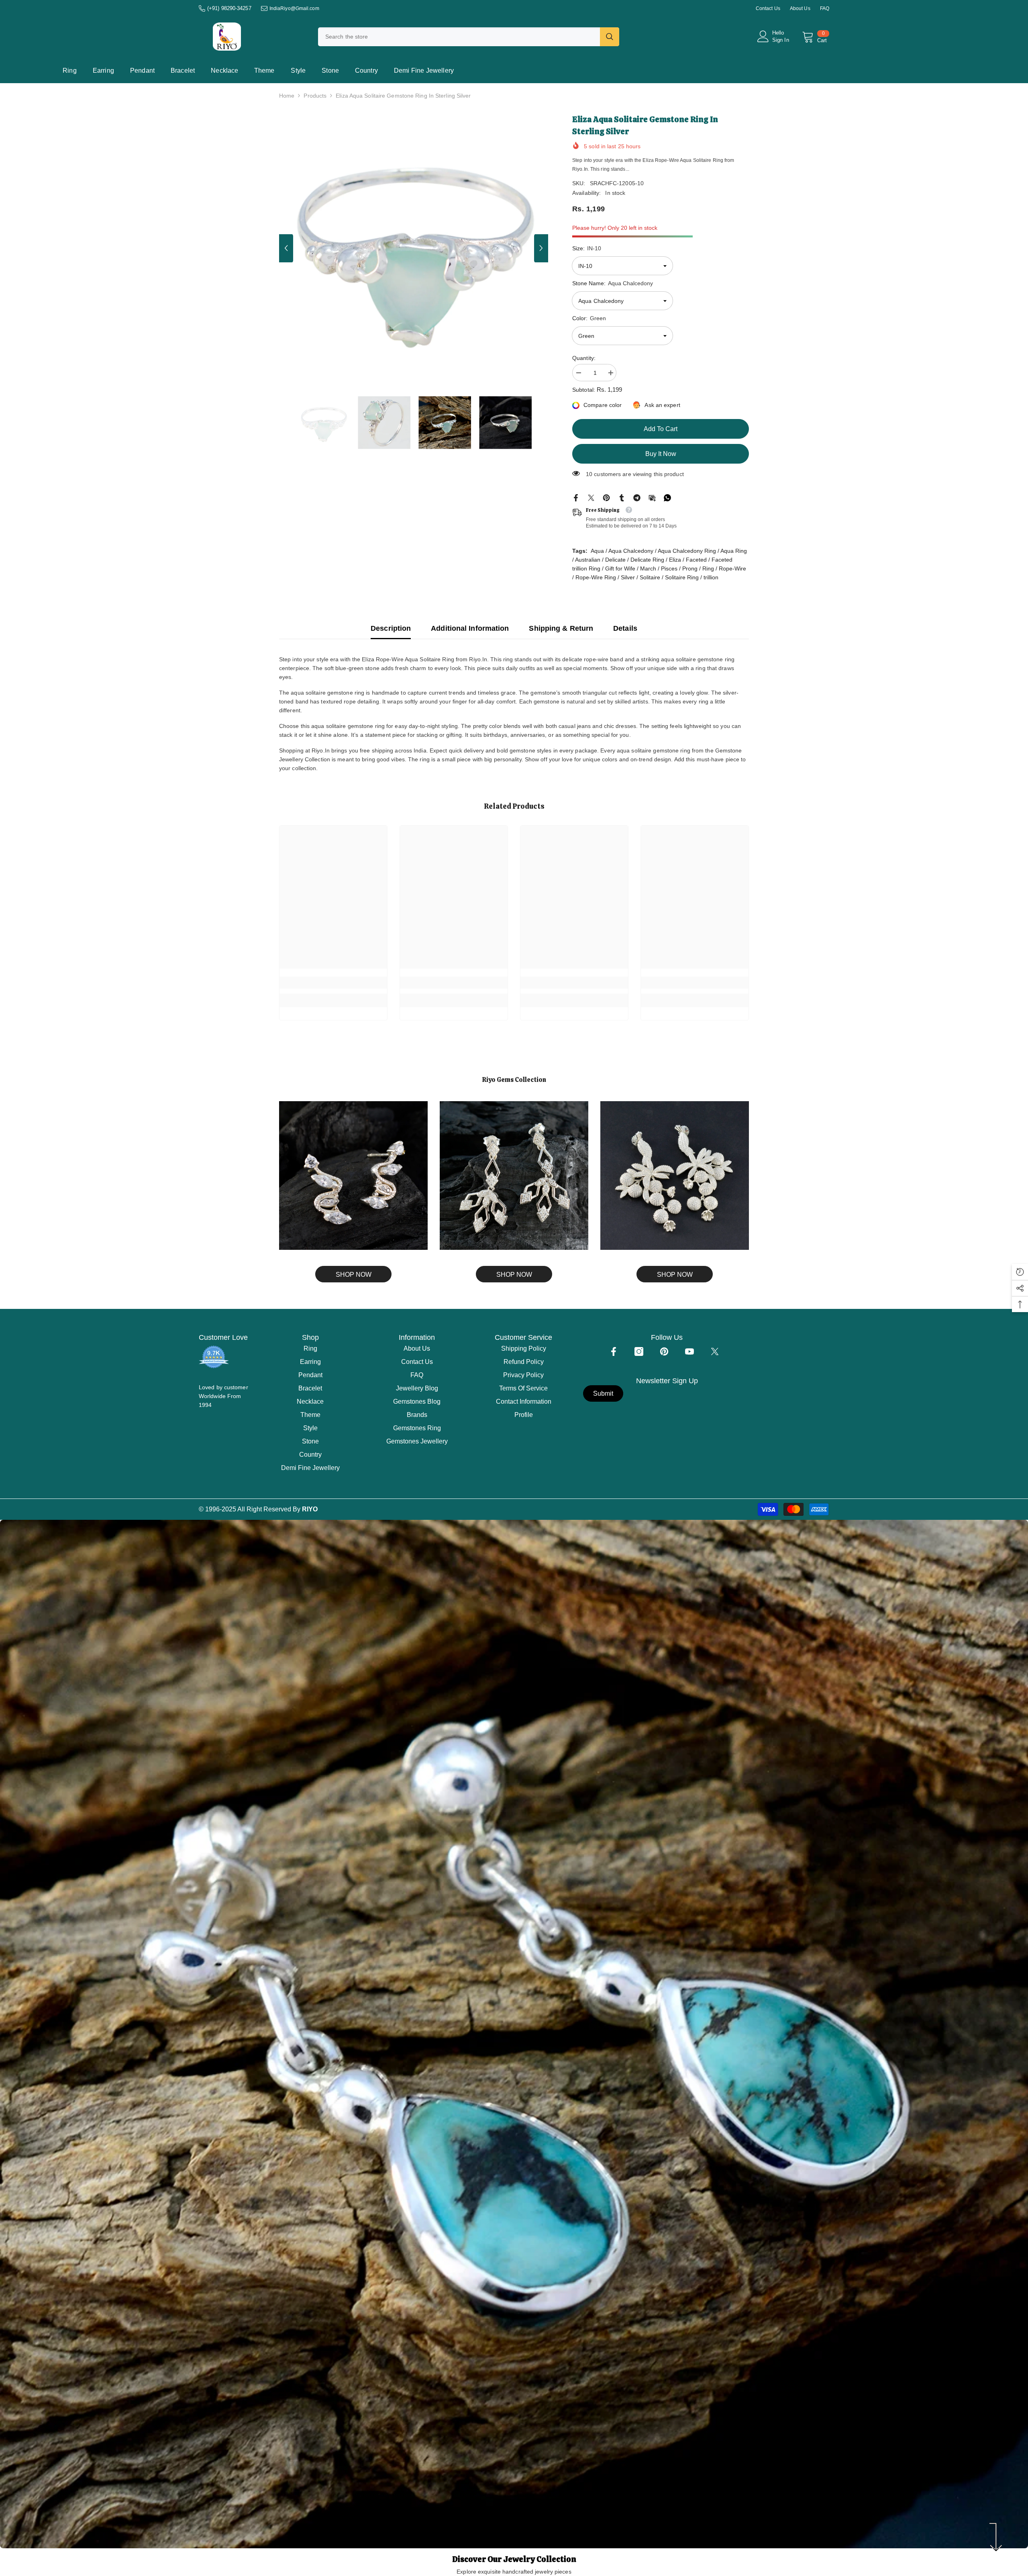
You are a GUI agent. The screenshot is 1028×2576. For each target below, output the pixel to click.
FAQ (825, 8)
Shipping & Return (561, 628)
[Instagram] (639, 1351)
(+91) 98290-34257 (229, 8)
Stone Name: (613, 283)
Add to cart (662, 429)
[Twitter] (591, 497)
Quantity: (584, 358)
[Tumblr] (622, 497)
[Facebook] (576, 497)
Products (315, 96)
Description (391, 628)
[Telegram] (637, 497)
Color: (589, 318)
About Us (800, 8)
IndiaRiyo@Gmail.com (294, 8)
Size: (587, 248)
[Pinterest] (606, 497)
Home (287, 96)
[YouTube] (689, 1351)
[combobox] (459, 37)
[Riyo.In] (353, 1176)
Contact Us (768, 8)
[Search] (469, 37)
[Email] (652, 497)
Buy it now (661, 454)
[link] (333, 983)
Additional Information (470, 628)
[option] (414, 248)
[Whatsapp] (667, 497)
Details (625, 628)
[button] (286, 248)
